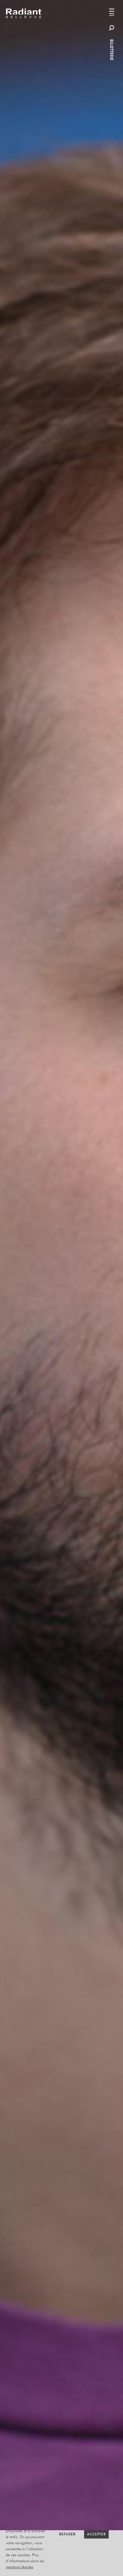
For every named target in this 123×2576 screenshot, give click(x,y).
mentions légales (19, 2567)
